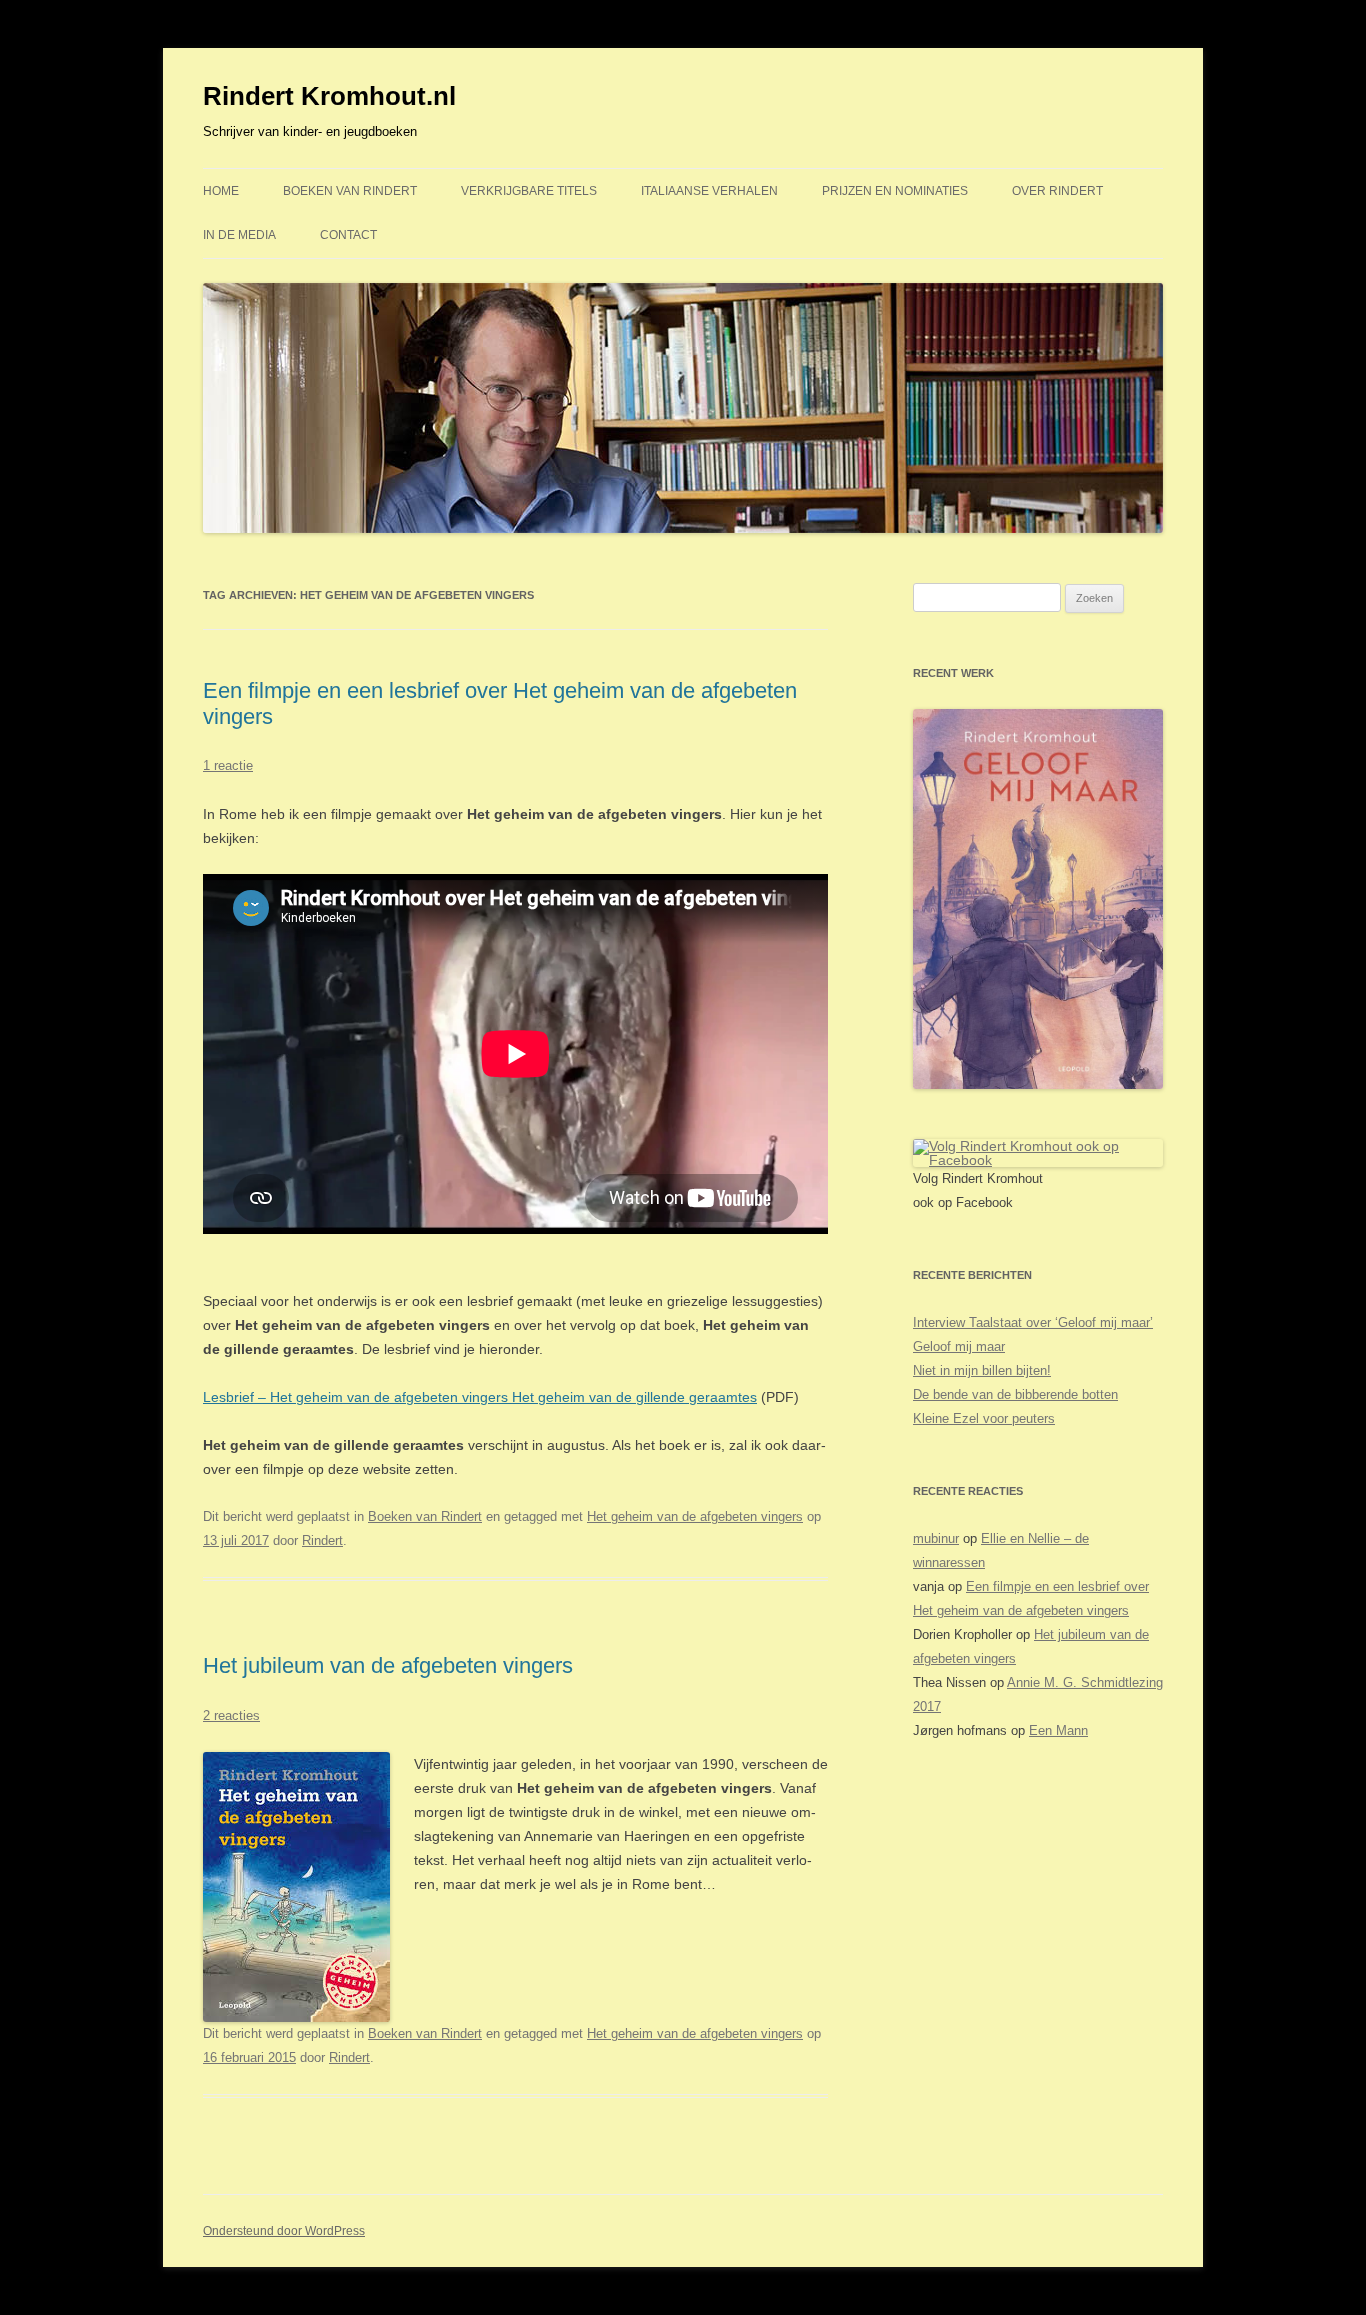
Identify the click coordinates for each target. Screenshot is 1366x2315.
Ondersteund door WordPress (284, 2231)
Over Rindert (1057, 191)
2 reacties (231, 1715)
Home (221, 191)
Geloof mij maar (959, 1346)
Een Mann (1058, 1730)
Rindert (322, 1540)
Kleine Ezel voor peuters (984, 1418)
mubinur (936, 1538)
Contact (348, 235)
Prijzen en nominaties (895, 191)
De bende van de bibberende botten (1015, 1394)
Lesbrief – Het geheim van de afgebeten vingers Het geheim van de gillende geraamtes (480, 1397)
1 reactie (228, 765)
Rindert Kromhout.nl (329, 96)
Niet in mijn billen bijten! (982, 1370)
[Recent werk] (1038, 1084)
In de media (239, 235)
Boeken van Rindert (350, 191)
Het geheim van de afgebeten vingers (695, 1516)
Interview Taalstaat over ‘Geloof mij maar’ (1033, 1322)
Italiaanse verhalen (709, 191)
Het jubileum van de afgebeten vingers (388, 1665)
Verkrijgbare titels (529, 191)
